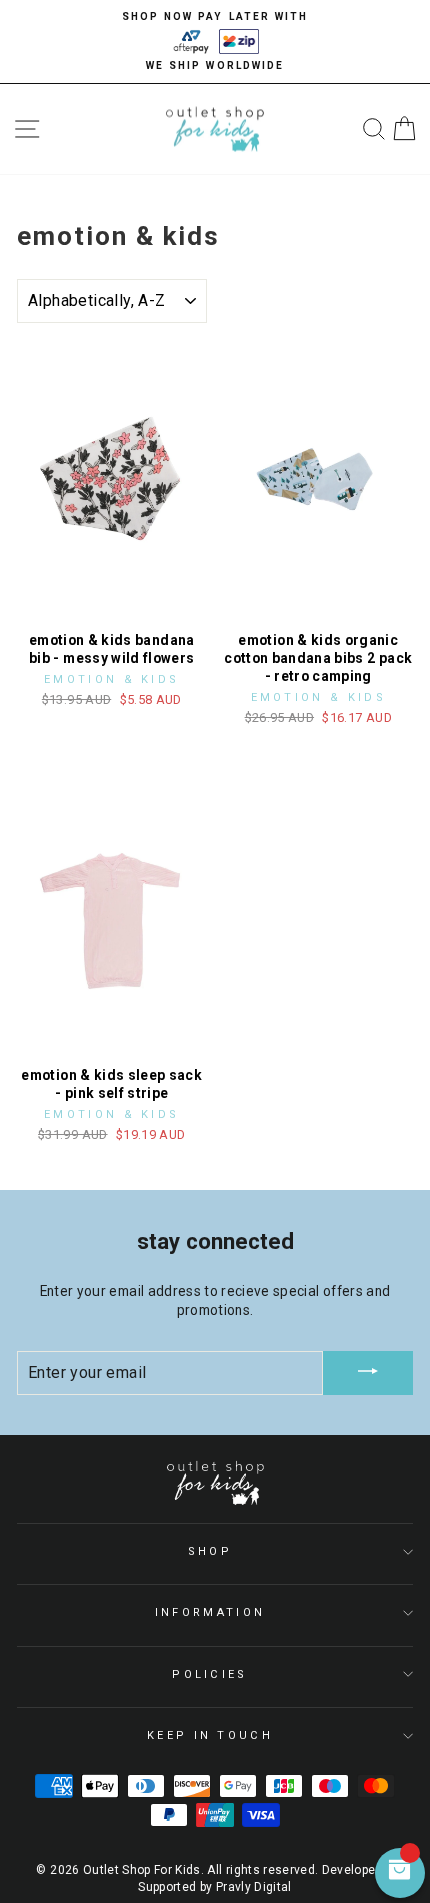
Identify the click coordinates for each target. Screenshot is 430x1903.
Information (210, 1612)
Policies (210, 1674)
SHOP (210, 1551)
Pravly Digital (254, 1887)
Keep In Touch (210, 1735)
